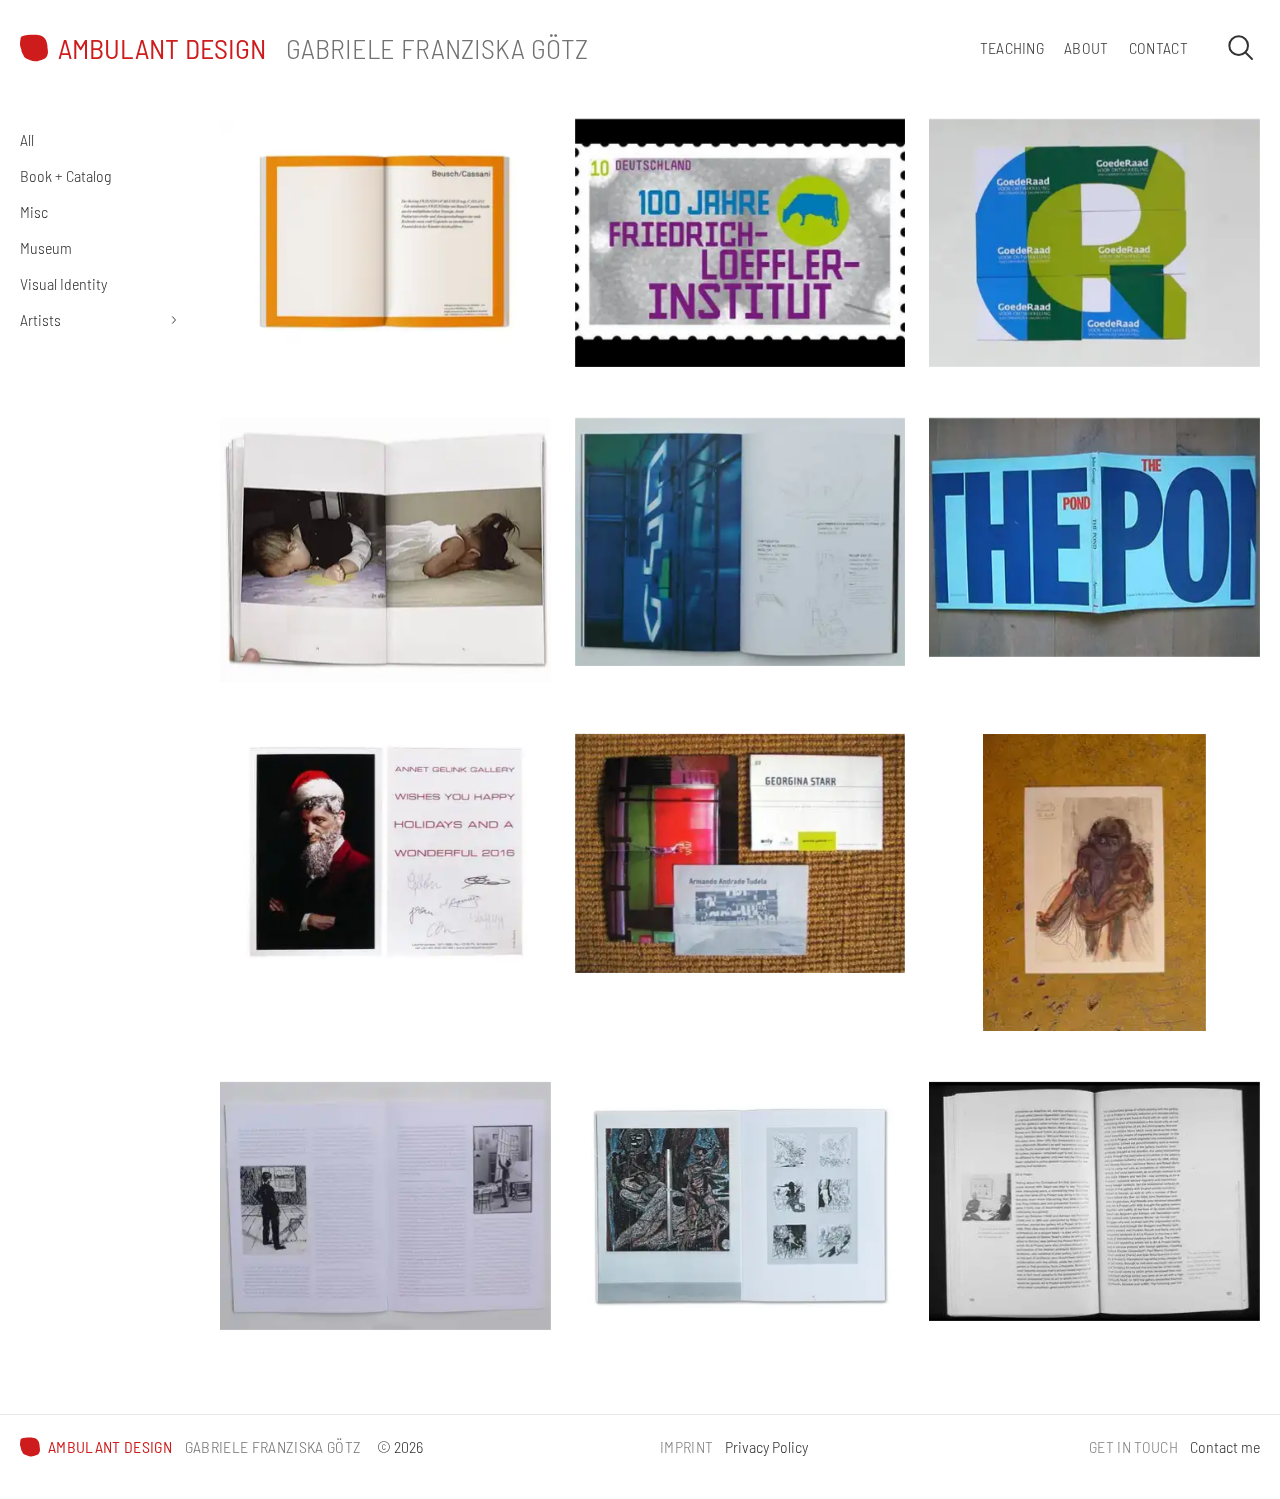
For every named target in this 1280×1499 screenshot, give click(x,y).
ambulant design (162, 48)
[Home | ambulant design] (34, 48)
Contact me (1225, 1446)
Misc (34, 211)
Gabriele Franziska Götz (437, 48)
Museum (46, 247)
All (27, 139)
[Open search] (1240, 47)
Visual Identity (63, 283)
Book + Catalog (65, 175)
